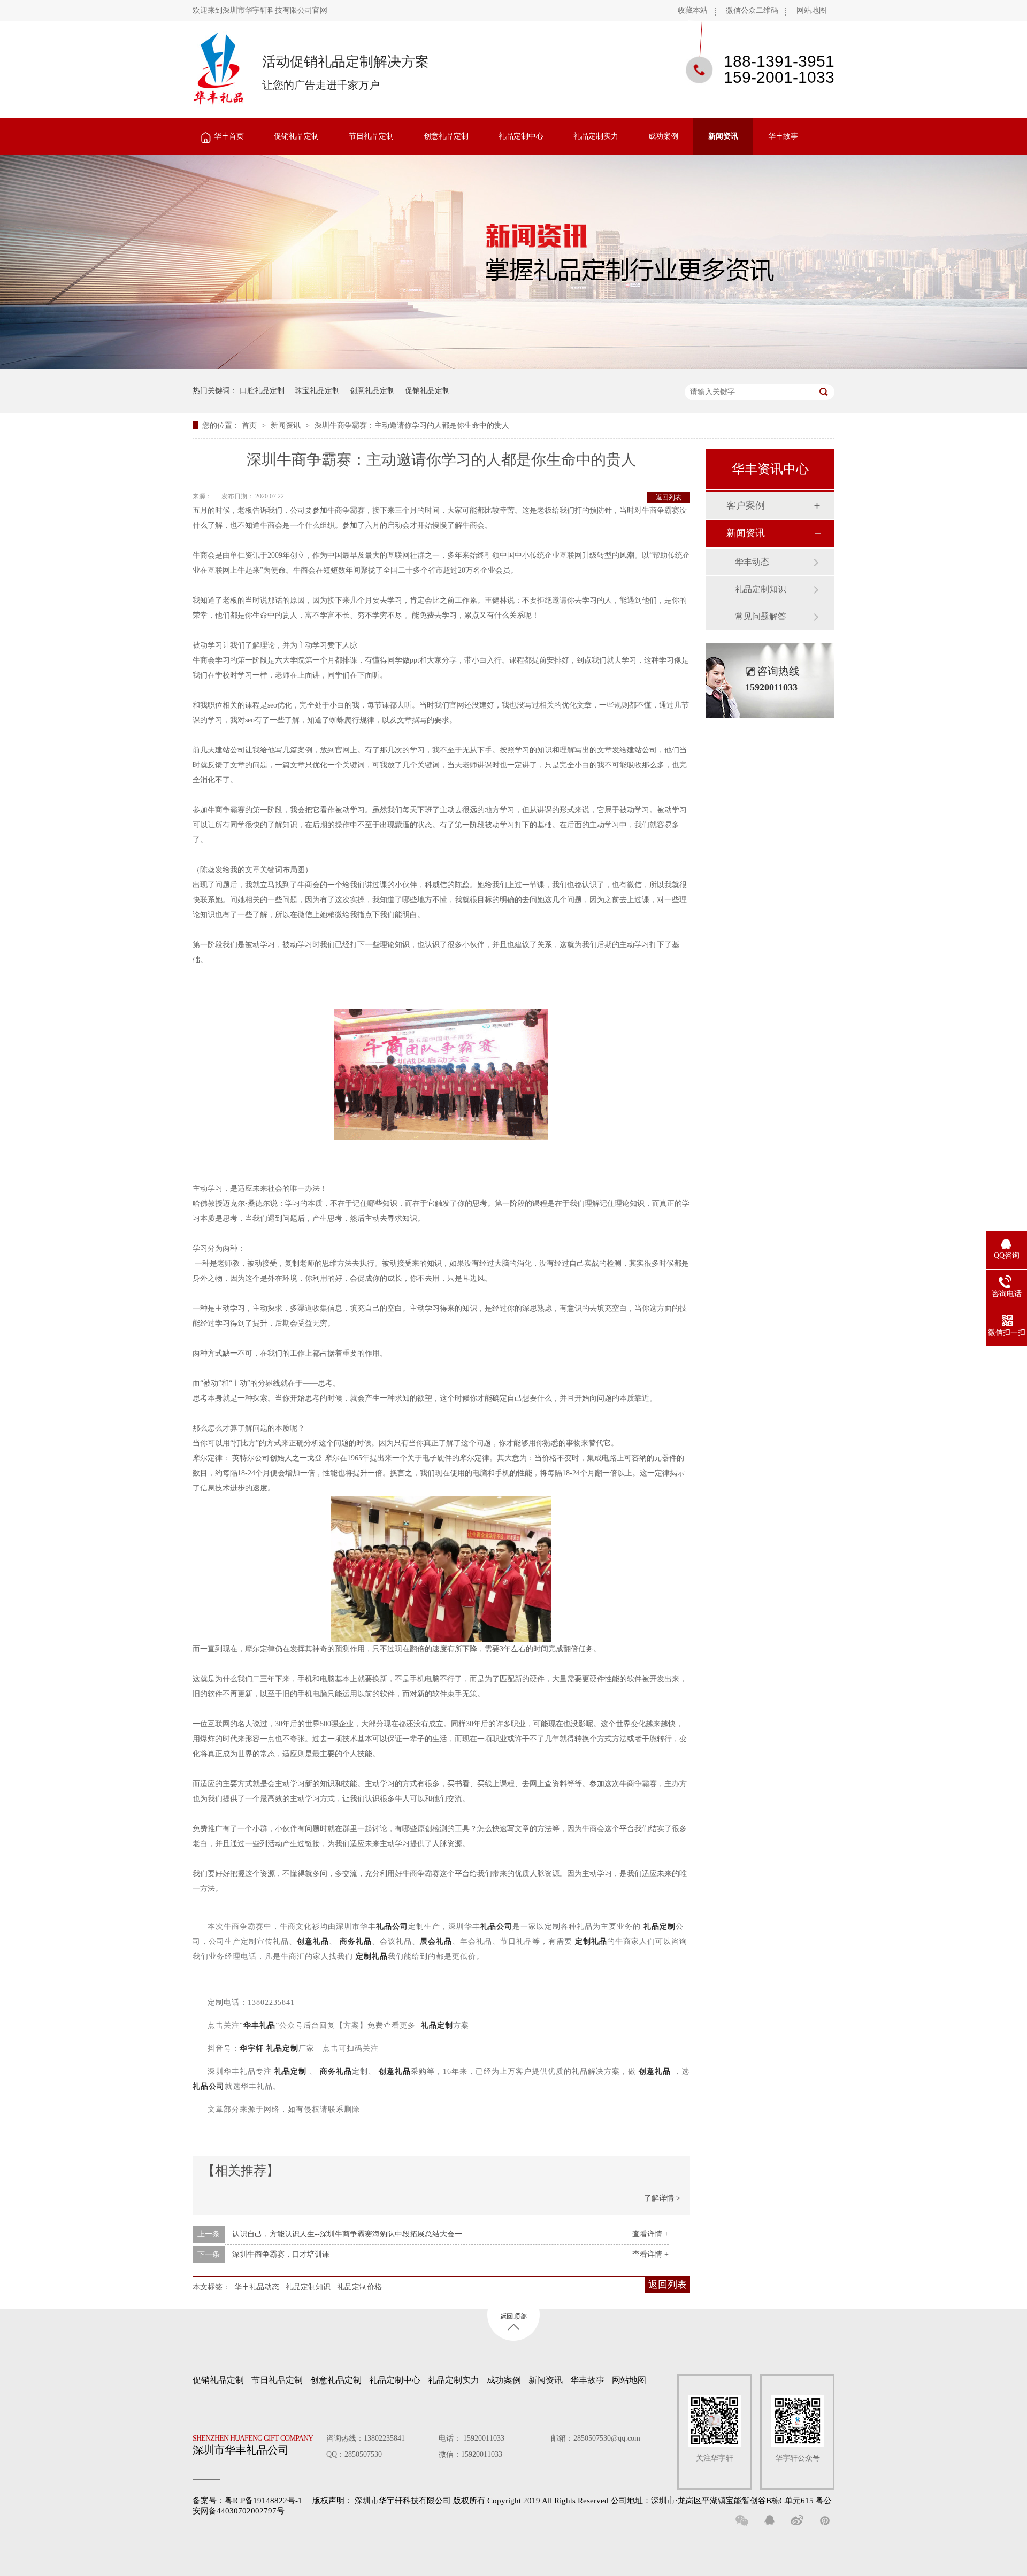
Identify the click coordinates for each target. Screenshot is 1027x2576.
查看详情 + (650, 2234)
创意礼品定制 (446, 136)
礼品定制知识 (308, 2287)
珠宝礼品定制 (317, 391)
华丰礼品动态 (257, 2287)
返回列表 (669, 497)
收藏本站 (693, 10)
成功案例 (663, 136)
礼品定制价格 (359, 2287)
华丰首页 (229, 136)
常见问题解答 (761, 616)
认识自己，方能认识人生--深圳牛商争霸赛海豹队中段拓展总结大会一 (347, 2234)
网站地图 (811, 10)
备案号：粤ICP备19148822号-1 (247, 2501)
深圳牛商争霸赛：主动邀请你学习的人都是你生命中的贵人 (412, 425)
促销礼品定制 (296, 136)
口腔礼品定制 (262, 391)
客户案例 (746, 505)
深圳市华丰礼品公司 (253, 2445)
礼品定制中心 (521, 136)
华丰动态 (752, 562)
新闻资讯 (723, 136)
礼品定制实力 (596, 136)
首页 (250, 425)
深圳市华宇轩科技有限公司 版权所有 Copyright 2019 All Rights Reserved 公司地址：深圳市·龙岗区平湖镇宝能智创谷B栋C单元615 (584, 2501)
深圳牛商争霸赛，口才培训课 (281, 2254)
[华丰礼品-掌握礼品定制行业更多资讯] (513, 367)
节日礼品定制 (371, 136)
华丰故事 (783, 136)
